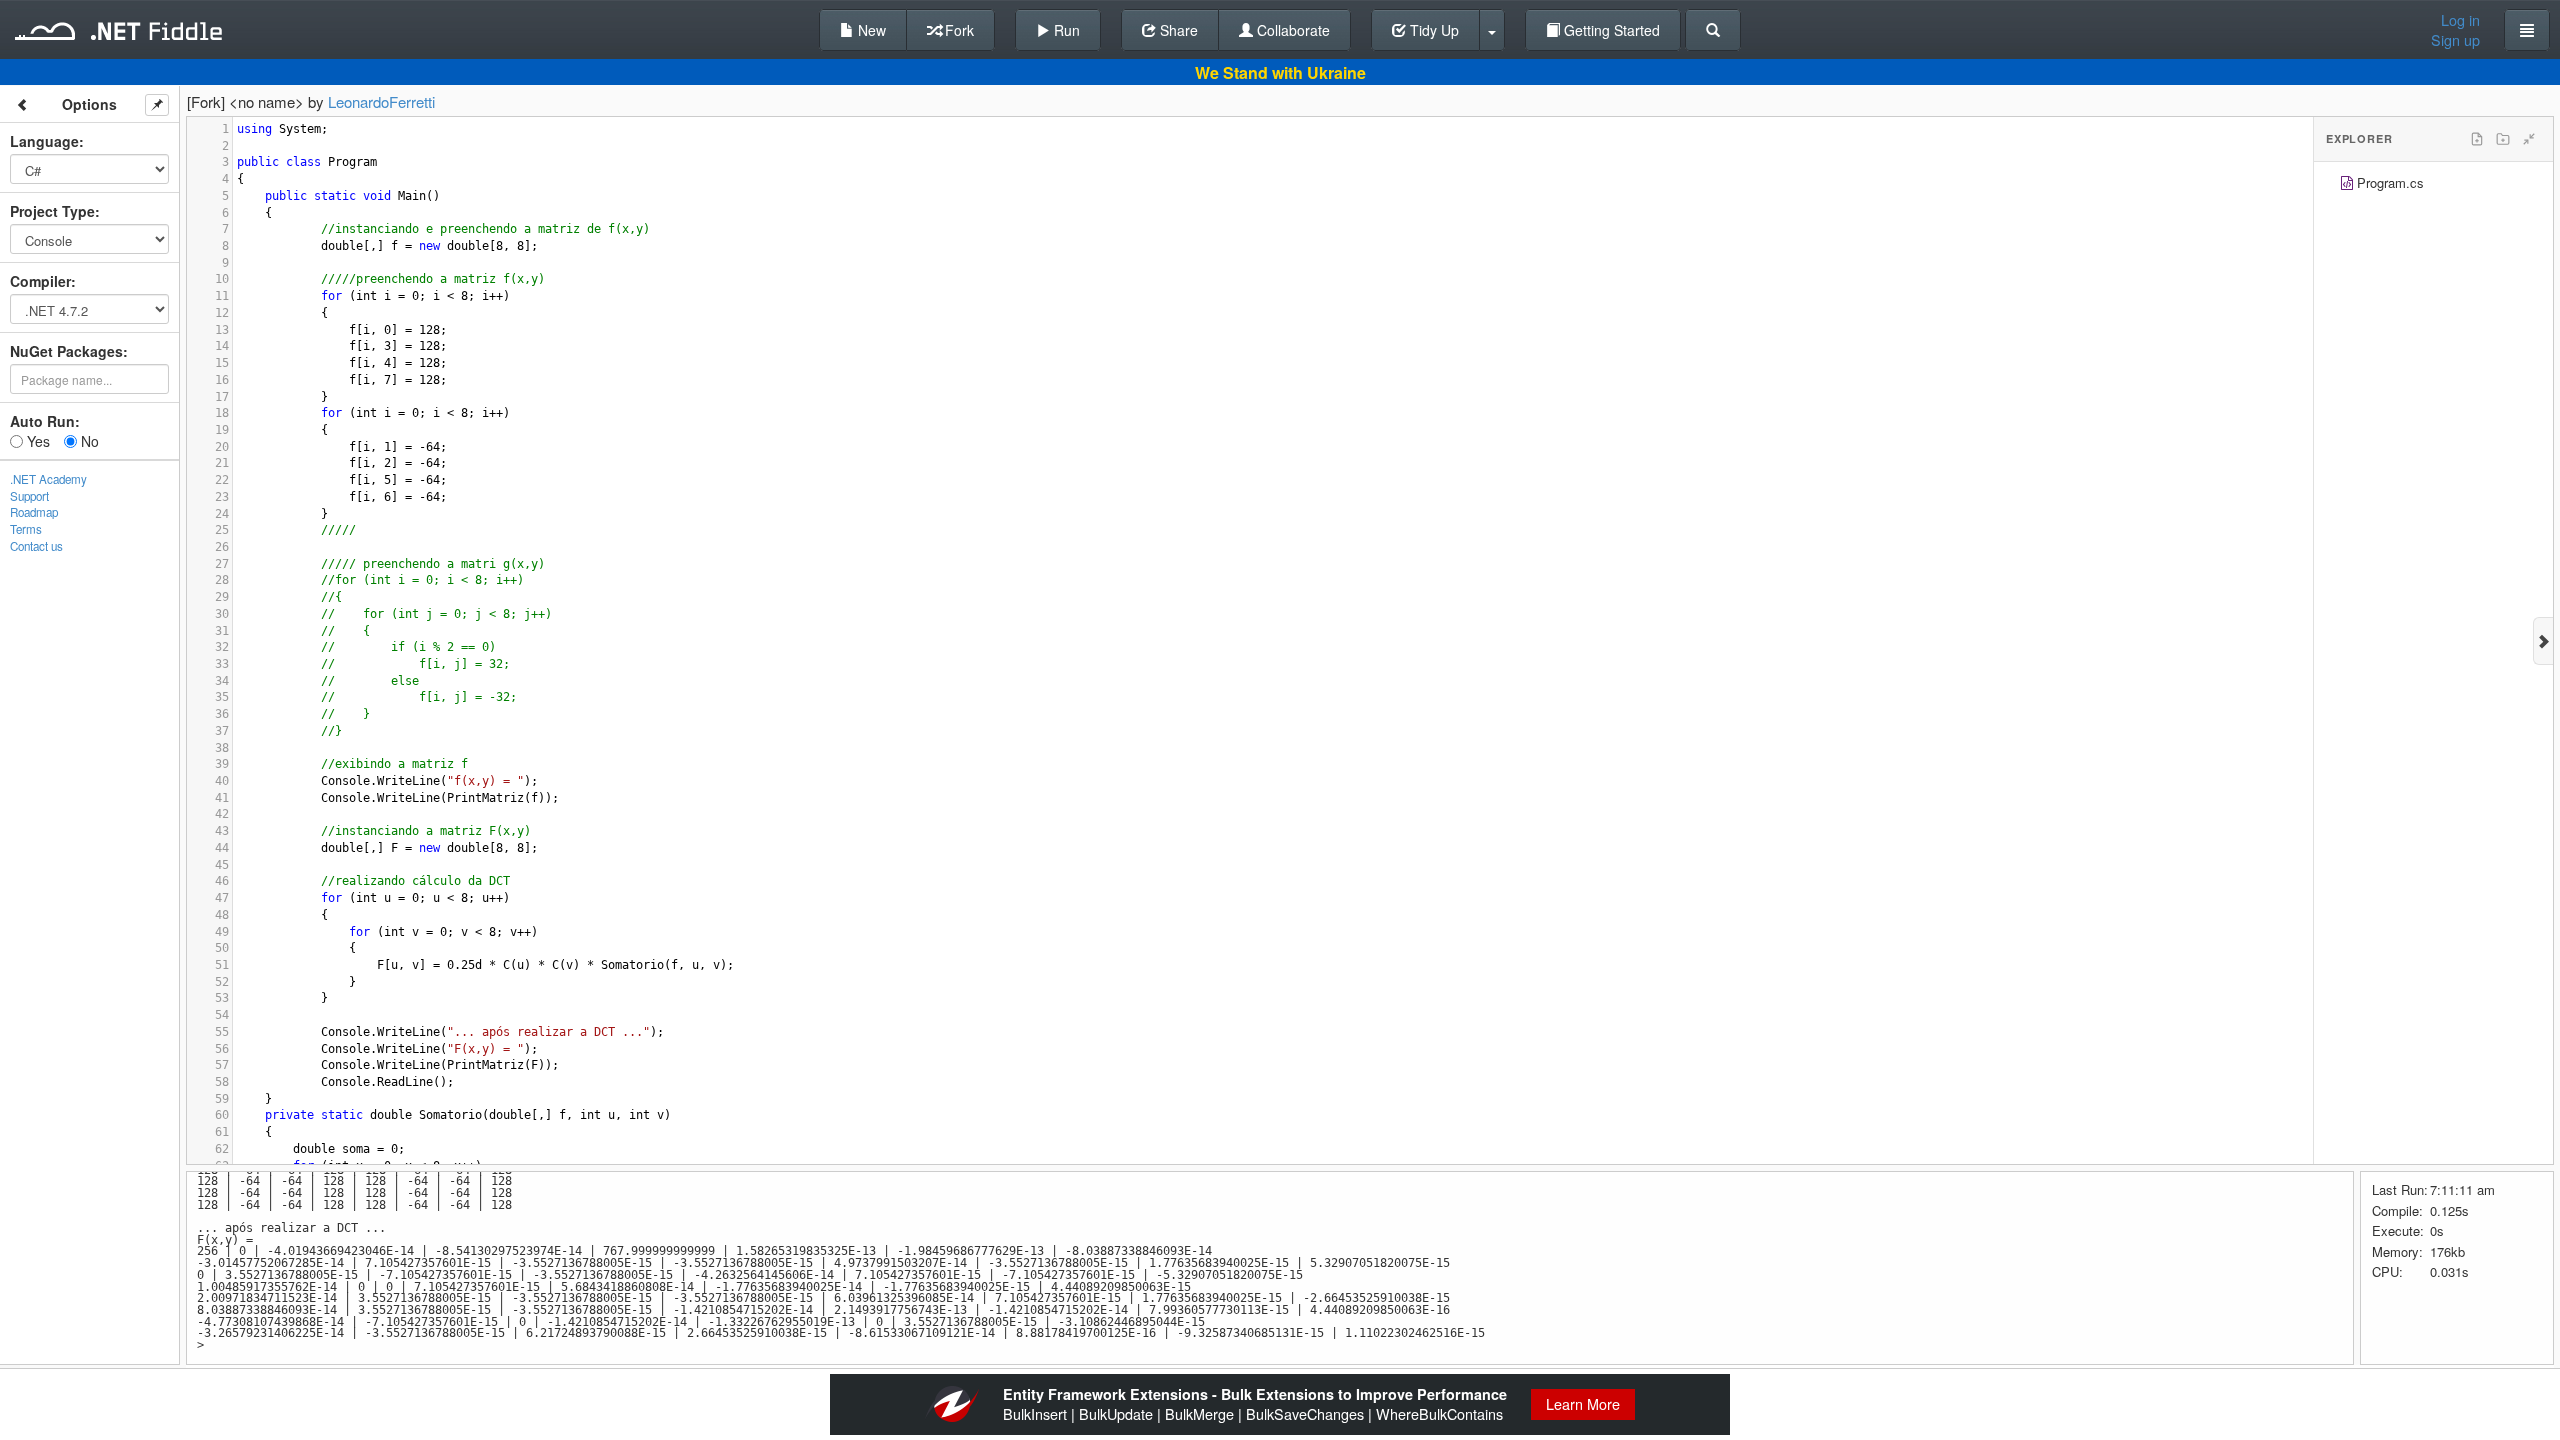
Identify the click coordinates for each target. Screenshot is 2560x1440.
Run (1065, 30)
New (870, 30)
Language (44, 141)
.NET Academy (48, 479)
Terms (26, 529)
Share (1177, 30)
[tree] (2433, 185)
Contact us (36, 546)
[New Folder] (2503, 139)
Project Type (52, 211)
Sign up (2455, 40)
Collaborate (1291, 30)
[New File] (2477, 139)
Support (29, 496)
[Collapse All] (2529, 139)
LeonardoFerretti (381, 101)
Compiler (40, 281)
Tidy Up (1432, 30)
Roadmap (34, 512)
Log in (2460, 20)
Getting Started (1610, 30)
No (88, 441)
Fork (957, 30)
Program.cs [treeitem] (2390, 182)
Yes (36, 441)
